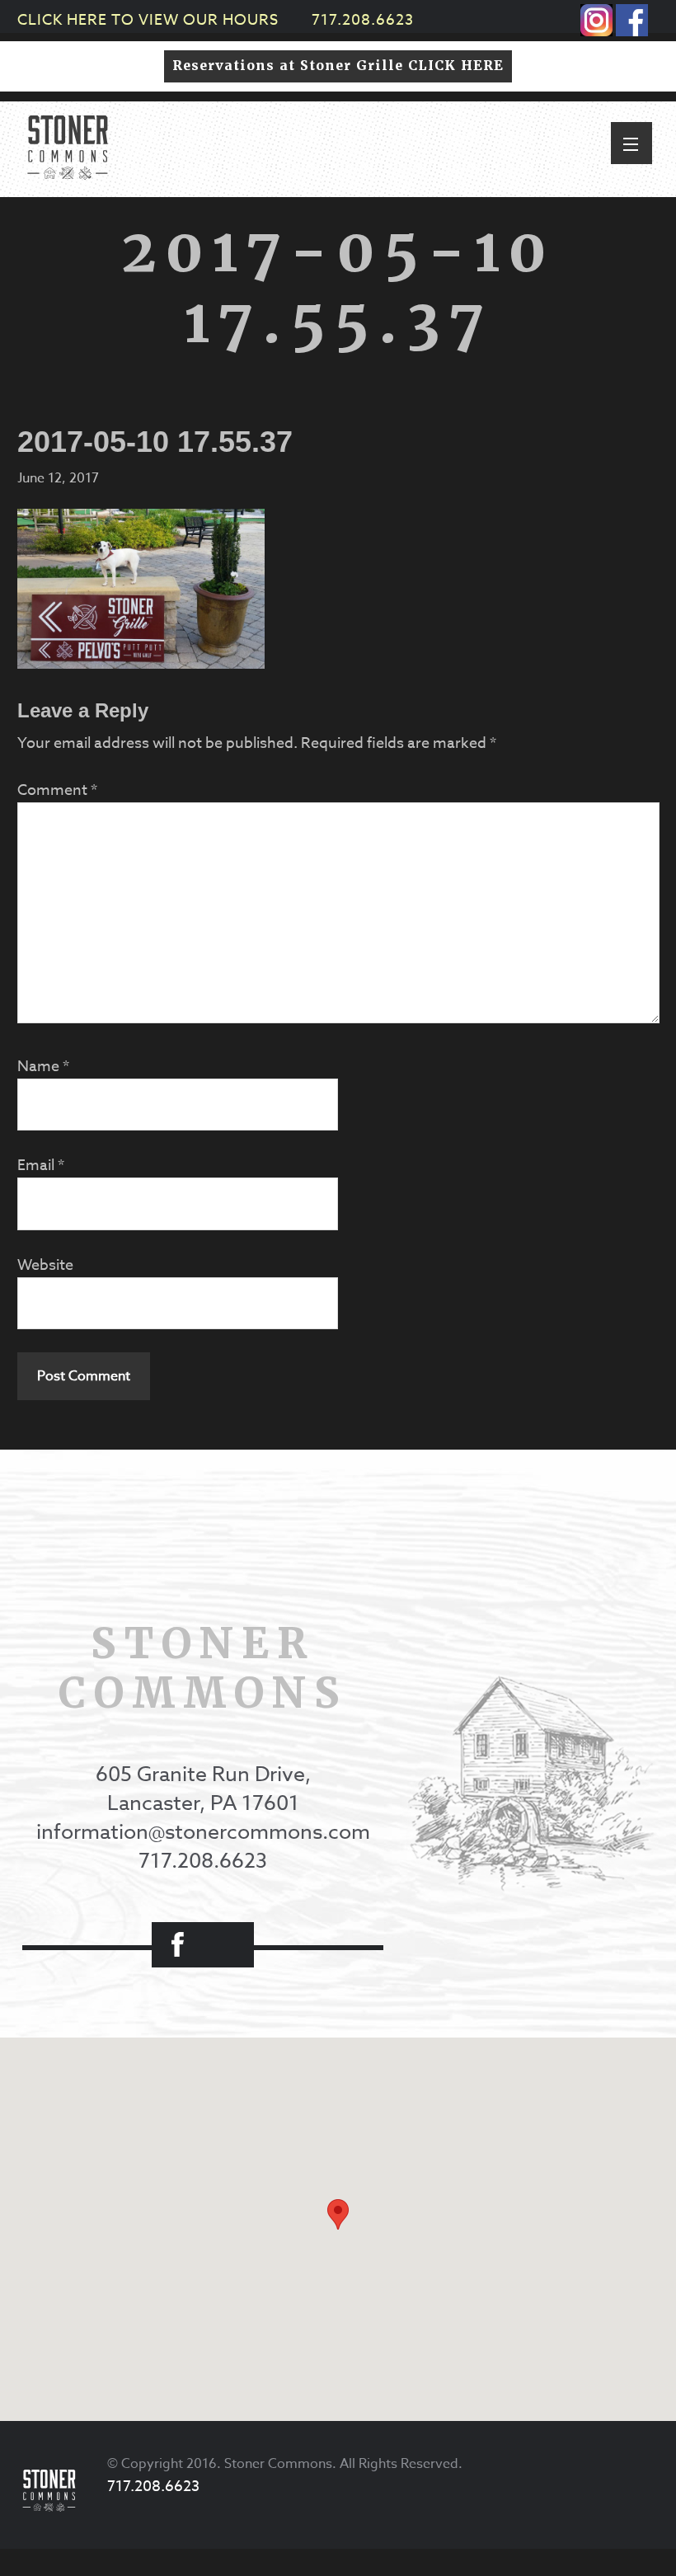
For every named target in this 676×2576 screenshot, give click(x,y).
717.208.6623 (363, 20)
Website (45, 1265)
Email (41, 1166)
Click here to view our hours (148, 20)
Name (43, 1067)
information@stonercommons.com (203, 1831)
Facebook (177, 1945)
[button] (631, 143)
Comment (57, 790)
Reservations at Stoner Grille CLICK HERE (338, 66)
